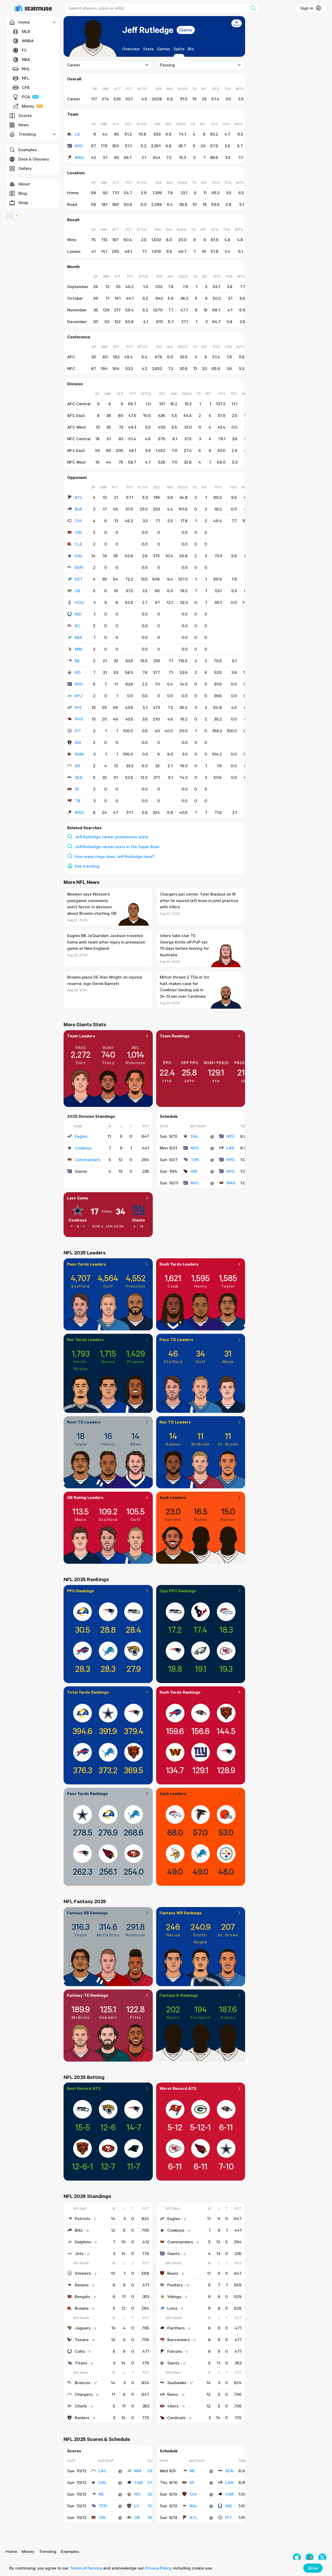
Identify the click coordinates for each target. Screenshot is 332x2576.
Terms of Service (86, 2568)
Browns (82, 2308)
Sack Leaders (173, 1497)
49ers (173, 2406)
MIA (78, 637)
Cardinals (176, 2418)
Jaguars (83, 2328)
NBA (26, 59)
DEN (79, 567)
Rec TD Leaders (175, 1422)
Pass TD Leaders (176, 1339)
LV (137, 2506)
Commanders (88, 1160)
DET (79, 579)
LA (77, 134)
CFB (26, 87)
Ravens (82, 2285)
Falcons (175, 2351)
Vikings (174, 2296)
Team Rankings (175, 1036)
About (24, 184)
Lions (172, 2308)
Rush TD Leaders (84, 1422)
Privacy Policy (158, 2568)
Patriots (82, 2218)
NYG (79, 146)
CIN (78, 532)
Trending (48, 2551)
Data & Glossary (34, 159)
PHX (79, 719)
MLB (26, 31)
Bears (173, 2273)
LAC (103, 2471)
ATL (79, 497)
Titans (81, 2363)
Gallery (25, 168)
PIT (78, 731)
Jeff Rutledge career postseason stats (111, 837)
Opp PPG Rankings (178, 1591)
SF (77, 789)
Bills (79, 2230)
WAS (79, 157)
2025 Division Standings (91, 1116)
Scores (25, 115)
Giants (186, 30)
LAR (230, 1148)
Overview (131, 49)
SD (77, 766)
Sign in (307, 8)
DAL (79, 556)
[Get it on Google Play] (310, 2557)
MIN (78, 649)
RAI (78, 742)
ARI (194, 1171)
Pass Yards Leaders (87, 1264)
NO (78, 672)
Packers (175, 2285)
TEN (195, 1160)
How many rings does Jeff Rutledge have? (114, 856)
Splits (179, 49)
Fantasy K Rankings (179, 1995)
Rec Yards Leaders (85, 1339)
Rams (173, 2394)
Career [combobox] (74, 65)
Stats (148, 49)
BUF (79, 509)
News (23, 125)
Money (28, 106)
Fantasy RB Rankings (87, 1913)
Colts (80, 2351)
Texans (82, 2340)
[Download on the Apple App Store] (297, 2557)
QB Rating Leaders (85, 1497)
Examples (27, 150)
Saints (173, 2363)
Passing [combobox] (167, 65)
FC (24, 50)
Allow (313, 2568)
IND (78, 614)
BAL (193, 2506)
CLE (78, 544)
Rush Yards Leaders (179, 1264)
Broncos (82, 2383)
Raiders (82, 2418)
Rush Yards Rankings (180, 1692)
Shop (23, 203)
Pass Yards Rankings (87, 1793)
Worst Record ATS (178, 2088)
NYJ (79, 696)
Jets (79, 2253)
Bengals (82, 2296)
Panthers (176, 2328)
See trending (87, 866)
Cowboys (83, 1148)
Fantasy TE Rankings (88, 1995)
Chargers (84, 2394)
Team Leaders (81, 1036)
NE (77, 661)
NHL (26, 69)
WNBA (28, 41)
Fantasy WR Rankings (181, 1913)
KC (77, 626)
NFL (26, 78)
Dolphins (83, 2242)
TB (77, 801)
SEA (79, 777)
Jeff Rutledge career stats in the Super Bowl (117, 847)
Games (164, 49)
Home (11, 2551)
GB (77, 591)
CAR (139, 2482)
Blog (23, 193)
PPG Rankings (81, 1591)
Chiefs (81, 2406)
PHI (78, 707)
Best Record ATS (84, 2088)
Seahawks (177, 2383)
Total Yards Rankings (88, 1692)
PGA (26, 97)
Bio (191, 49)
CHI (78, 521)
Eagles (81, 1136)
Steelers (83, 2273)
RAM (79, 754)
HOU (79, 602)
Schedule (169, 1116)
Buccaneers (179, 2340)
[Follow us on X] (322, 2557)
